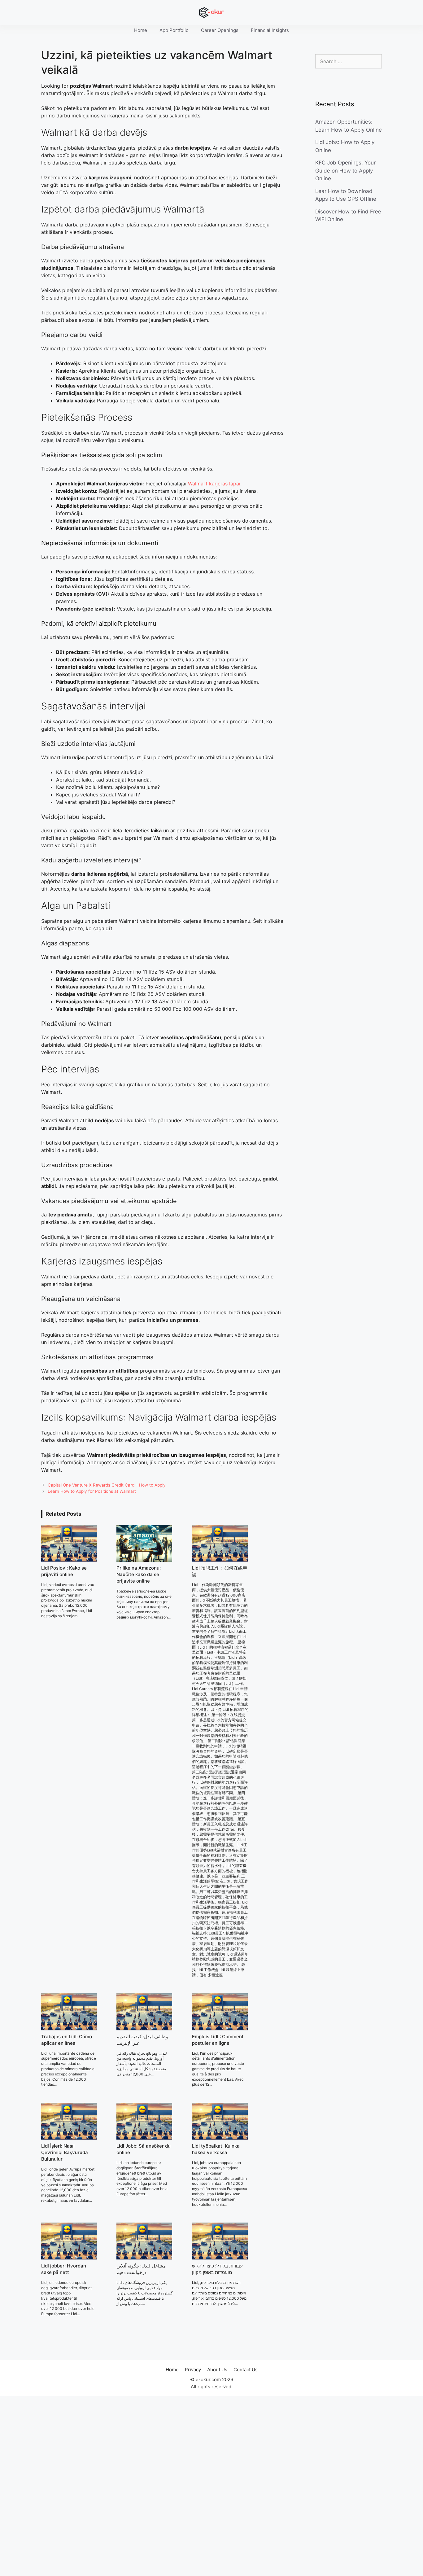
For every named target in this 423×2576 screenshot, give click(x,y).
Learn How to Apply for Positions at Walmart (92, 1491)
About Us (217, 2370)
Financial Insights (270, 30)
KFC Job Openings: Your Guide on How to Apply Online (345, 171)
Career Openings (220, 30)
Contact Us (246, 2370)
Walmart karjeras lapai (214, 484)
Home (141, 30)
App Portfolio (174, 30)
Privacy (193, 2370)
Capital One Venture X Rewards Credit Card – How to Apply (107, 1485)
